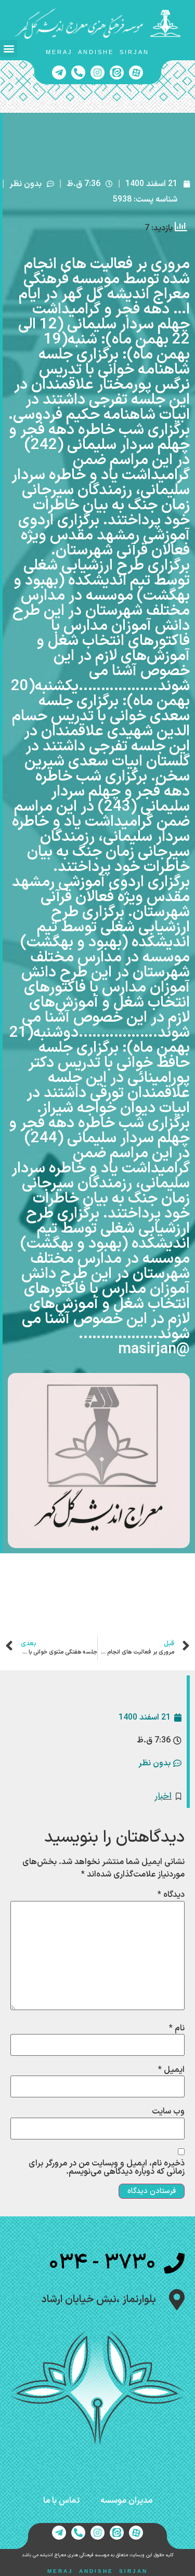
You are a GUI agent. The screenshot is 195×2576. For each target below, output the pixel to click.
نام (177, 2028)
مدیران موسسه (126, 2501)
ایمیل (171, 2070)
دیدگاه (171, 1895)
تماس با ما (61, 2501)
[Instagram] (97, 72)
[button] (9, 49)
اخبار (163, 1796)
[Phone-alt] (78, 72)
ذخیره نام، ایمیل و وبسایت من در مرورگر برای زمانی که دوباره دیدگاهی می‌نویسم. (107, 2168)
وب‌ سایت (168, 2111)
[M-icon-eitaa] (117, 72)
